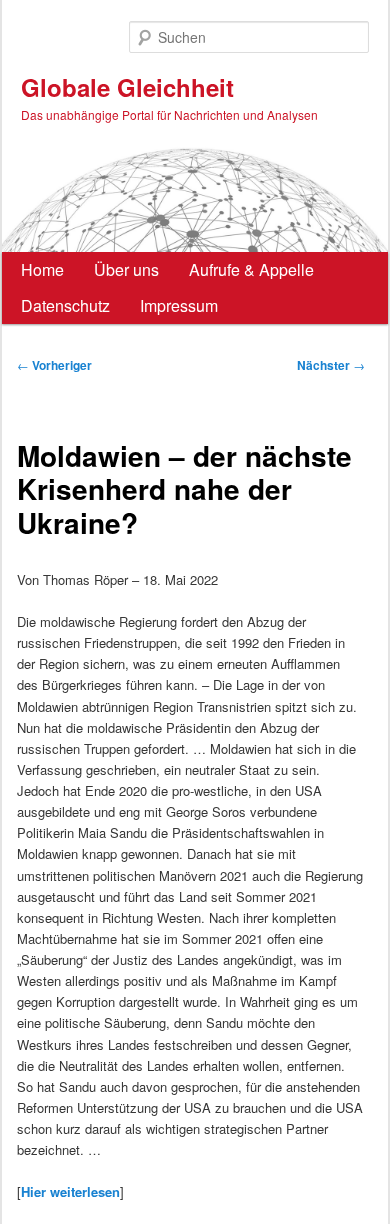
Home (42, 269)
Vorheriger (54, 365)
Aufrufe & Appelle (251, 269)
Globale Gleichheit (127, 87)
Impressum (179, 305)
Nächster (331, 365)
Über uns (126, 269)
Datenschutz (65, 305)
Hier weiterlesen (70, 1191)
